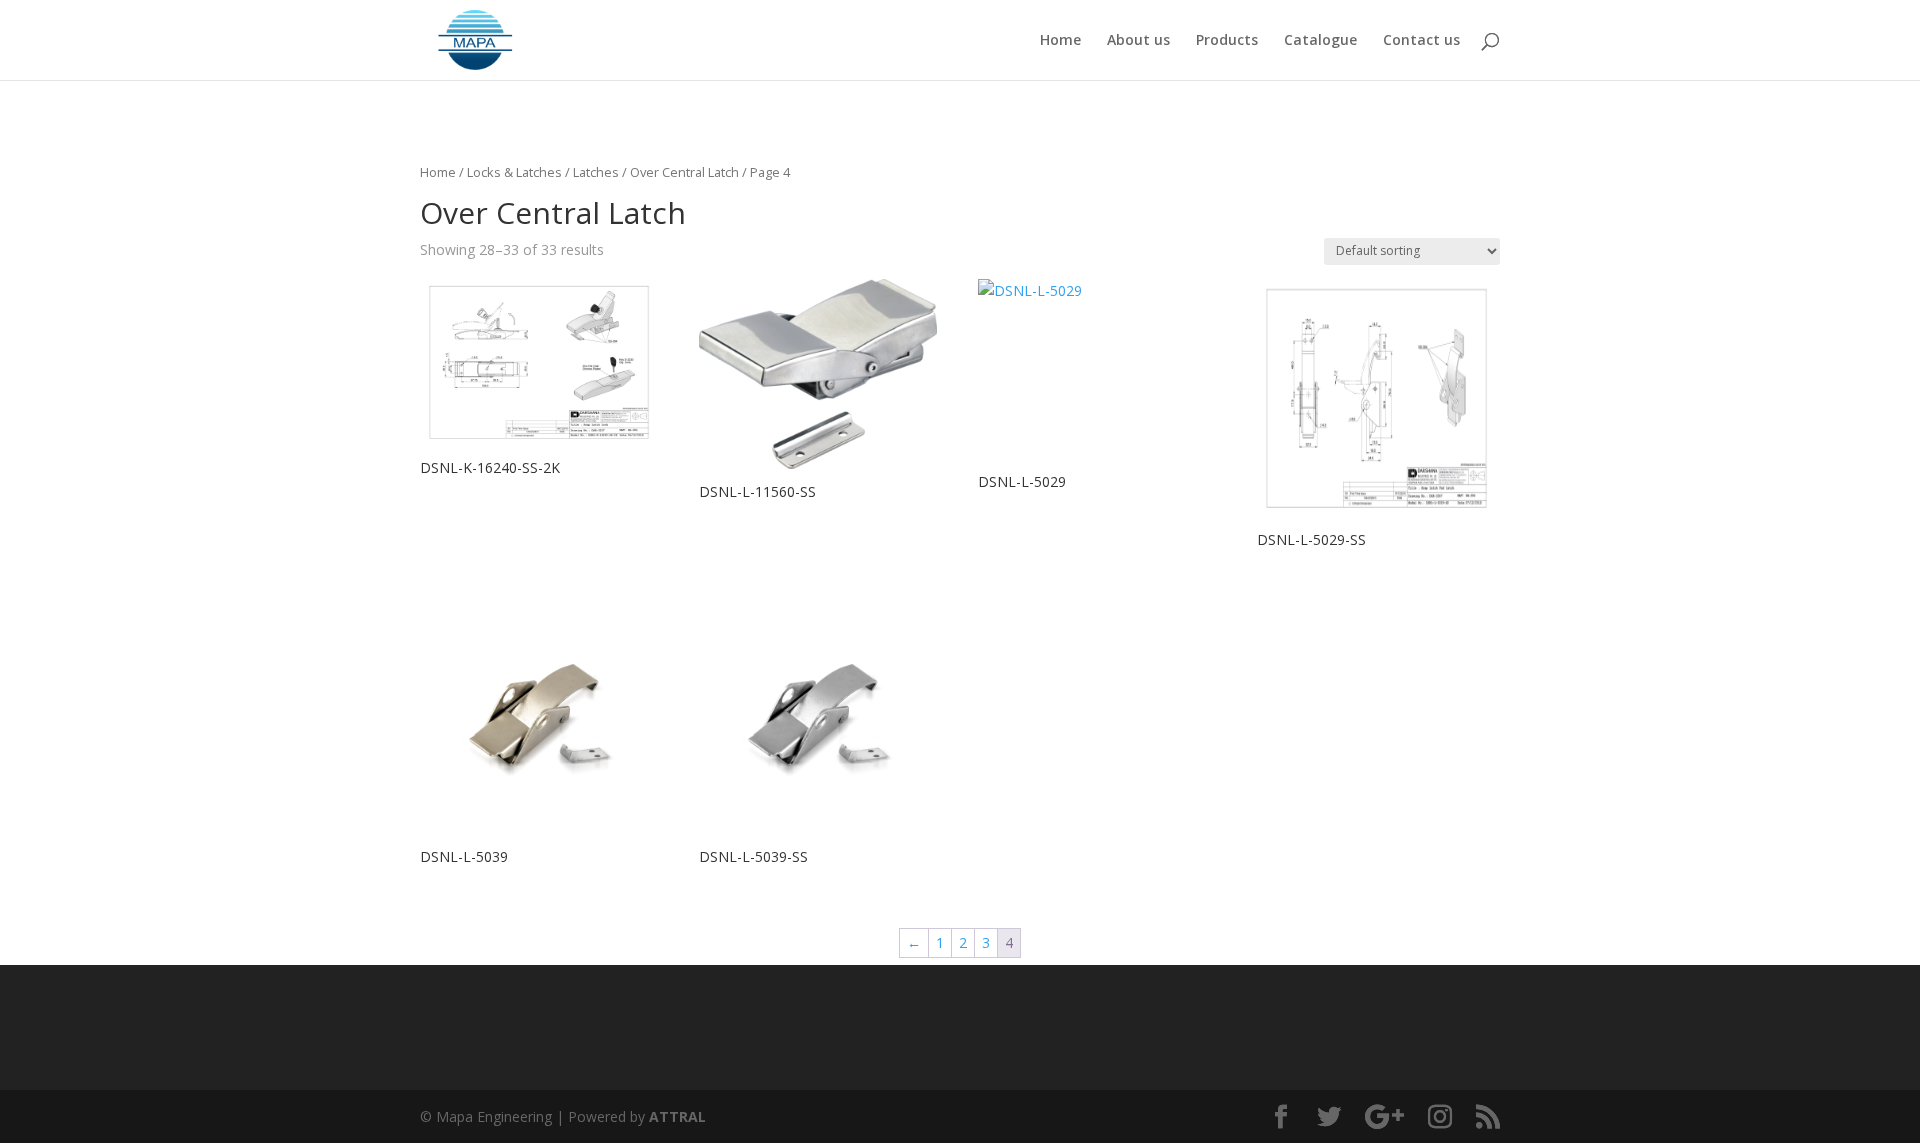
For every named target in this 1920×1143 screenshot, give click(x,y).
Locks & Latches (514, 172)
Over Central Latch (684, 172)
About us (1138, 41)
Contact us (1421, 41)
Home (1060, 41)
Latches (596, 172)
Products (1227, 41)
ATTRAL (677, 1116)
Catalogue (1320, 41)
